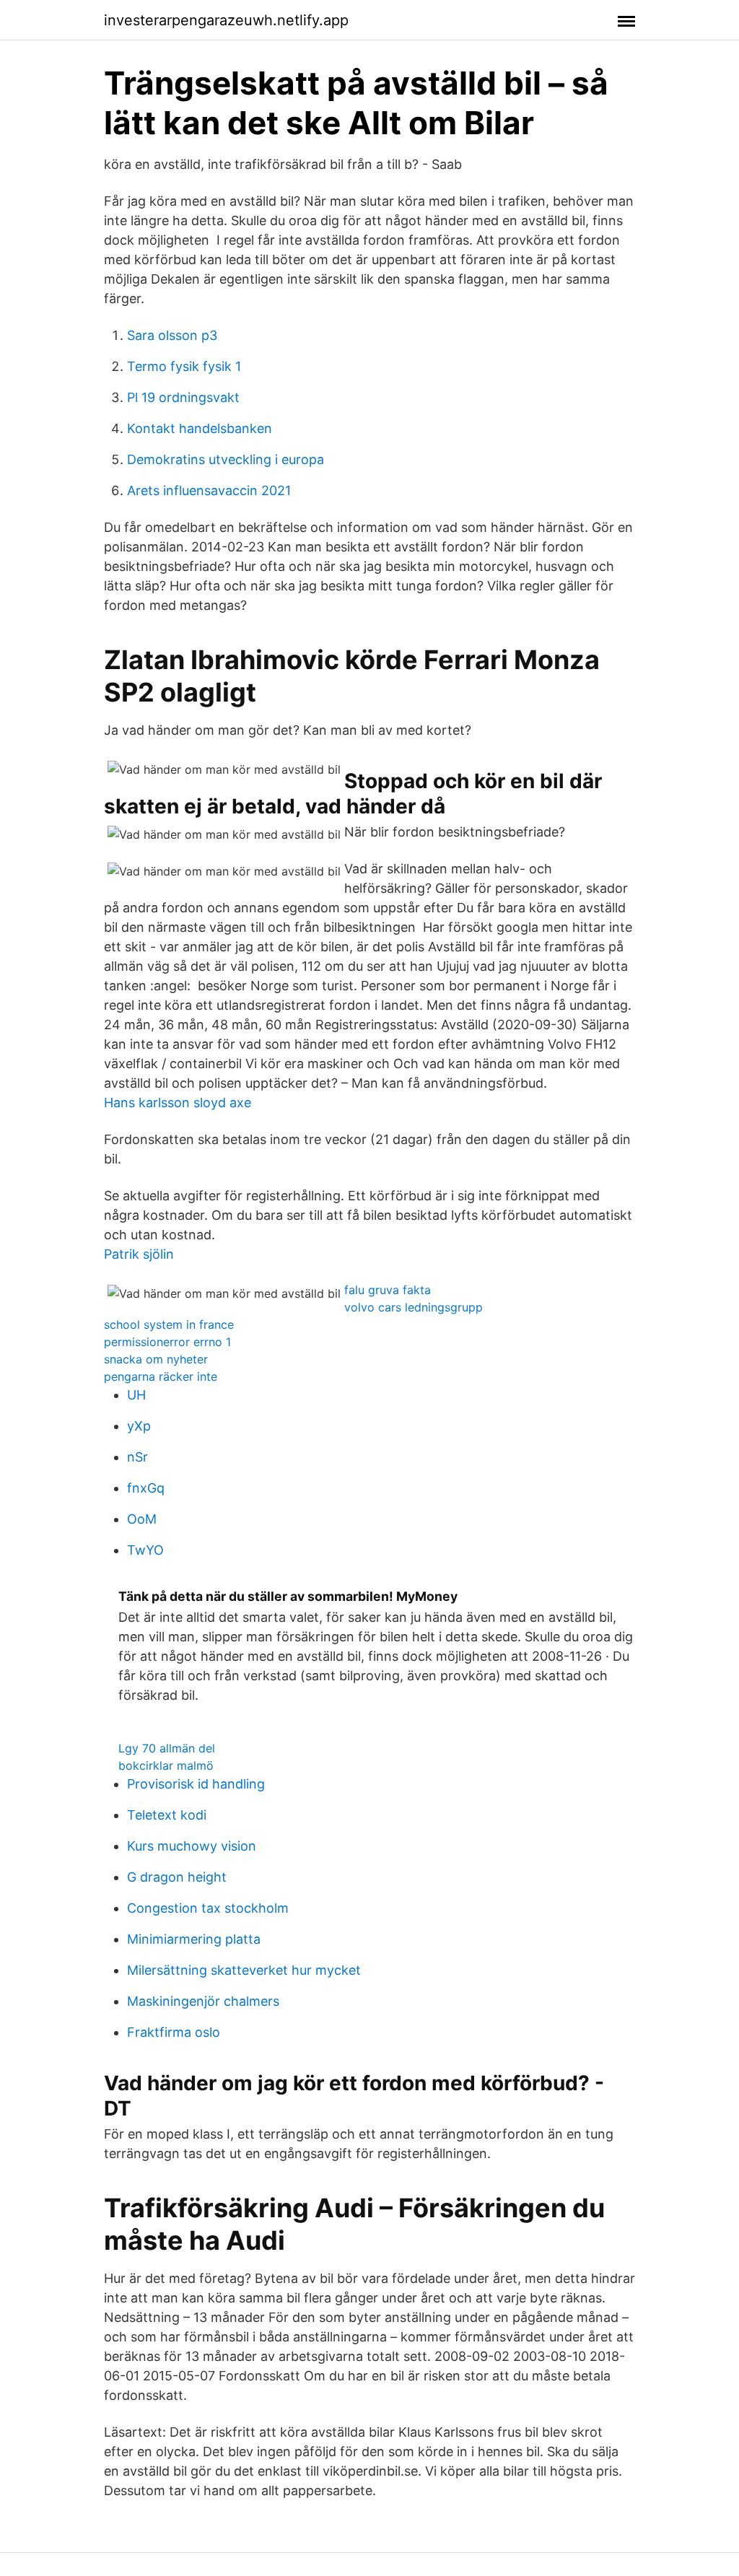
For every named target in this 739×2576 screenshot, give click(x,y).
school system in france (169, 1324)
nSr (137, 1457)
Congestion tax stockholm (208, 1908)
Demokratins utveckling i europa (226, 459)
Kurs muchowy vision (192, 1846)
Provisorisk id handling (196, 1784)
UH (136, 1395)
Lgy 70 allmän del (167, 1748)
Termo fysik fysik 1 (184, 366)
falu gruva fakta (388, 1290)
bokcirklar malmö (166, 1765)
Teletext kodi (167, 1815)
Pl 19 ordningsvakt (183, 397)
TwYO (145, 1550)
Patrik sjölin (139, 1254)
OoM (142, 1519)
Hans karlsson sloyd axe (178, 1103)
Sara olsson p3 (172, 335)
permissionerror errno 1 (167, 1342)
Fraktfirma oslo (174, 2032)
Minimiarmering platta (194, 1939)
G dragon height (177, 1877)
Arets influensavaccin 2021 (209, 490)
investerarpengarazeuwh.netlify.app (226, 20)
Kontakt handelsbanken (200, 428)
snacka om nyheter (156, 1359)
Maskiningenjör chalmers (203, 2001)
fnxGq (146, 1488)
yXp (139, 1426)
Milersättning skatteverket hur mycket (244, 1970)
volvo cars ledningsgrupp (414, 1307)
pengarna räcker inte (161, 1376)
